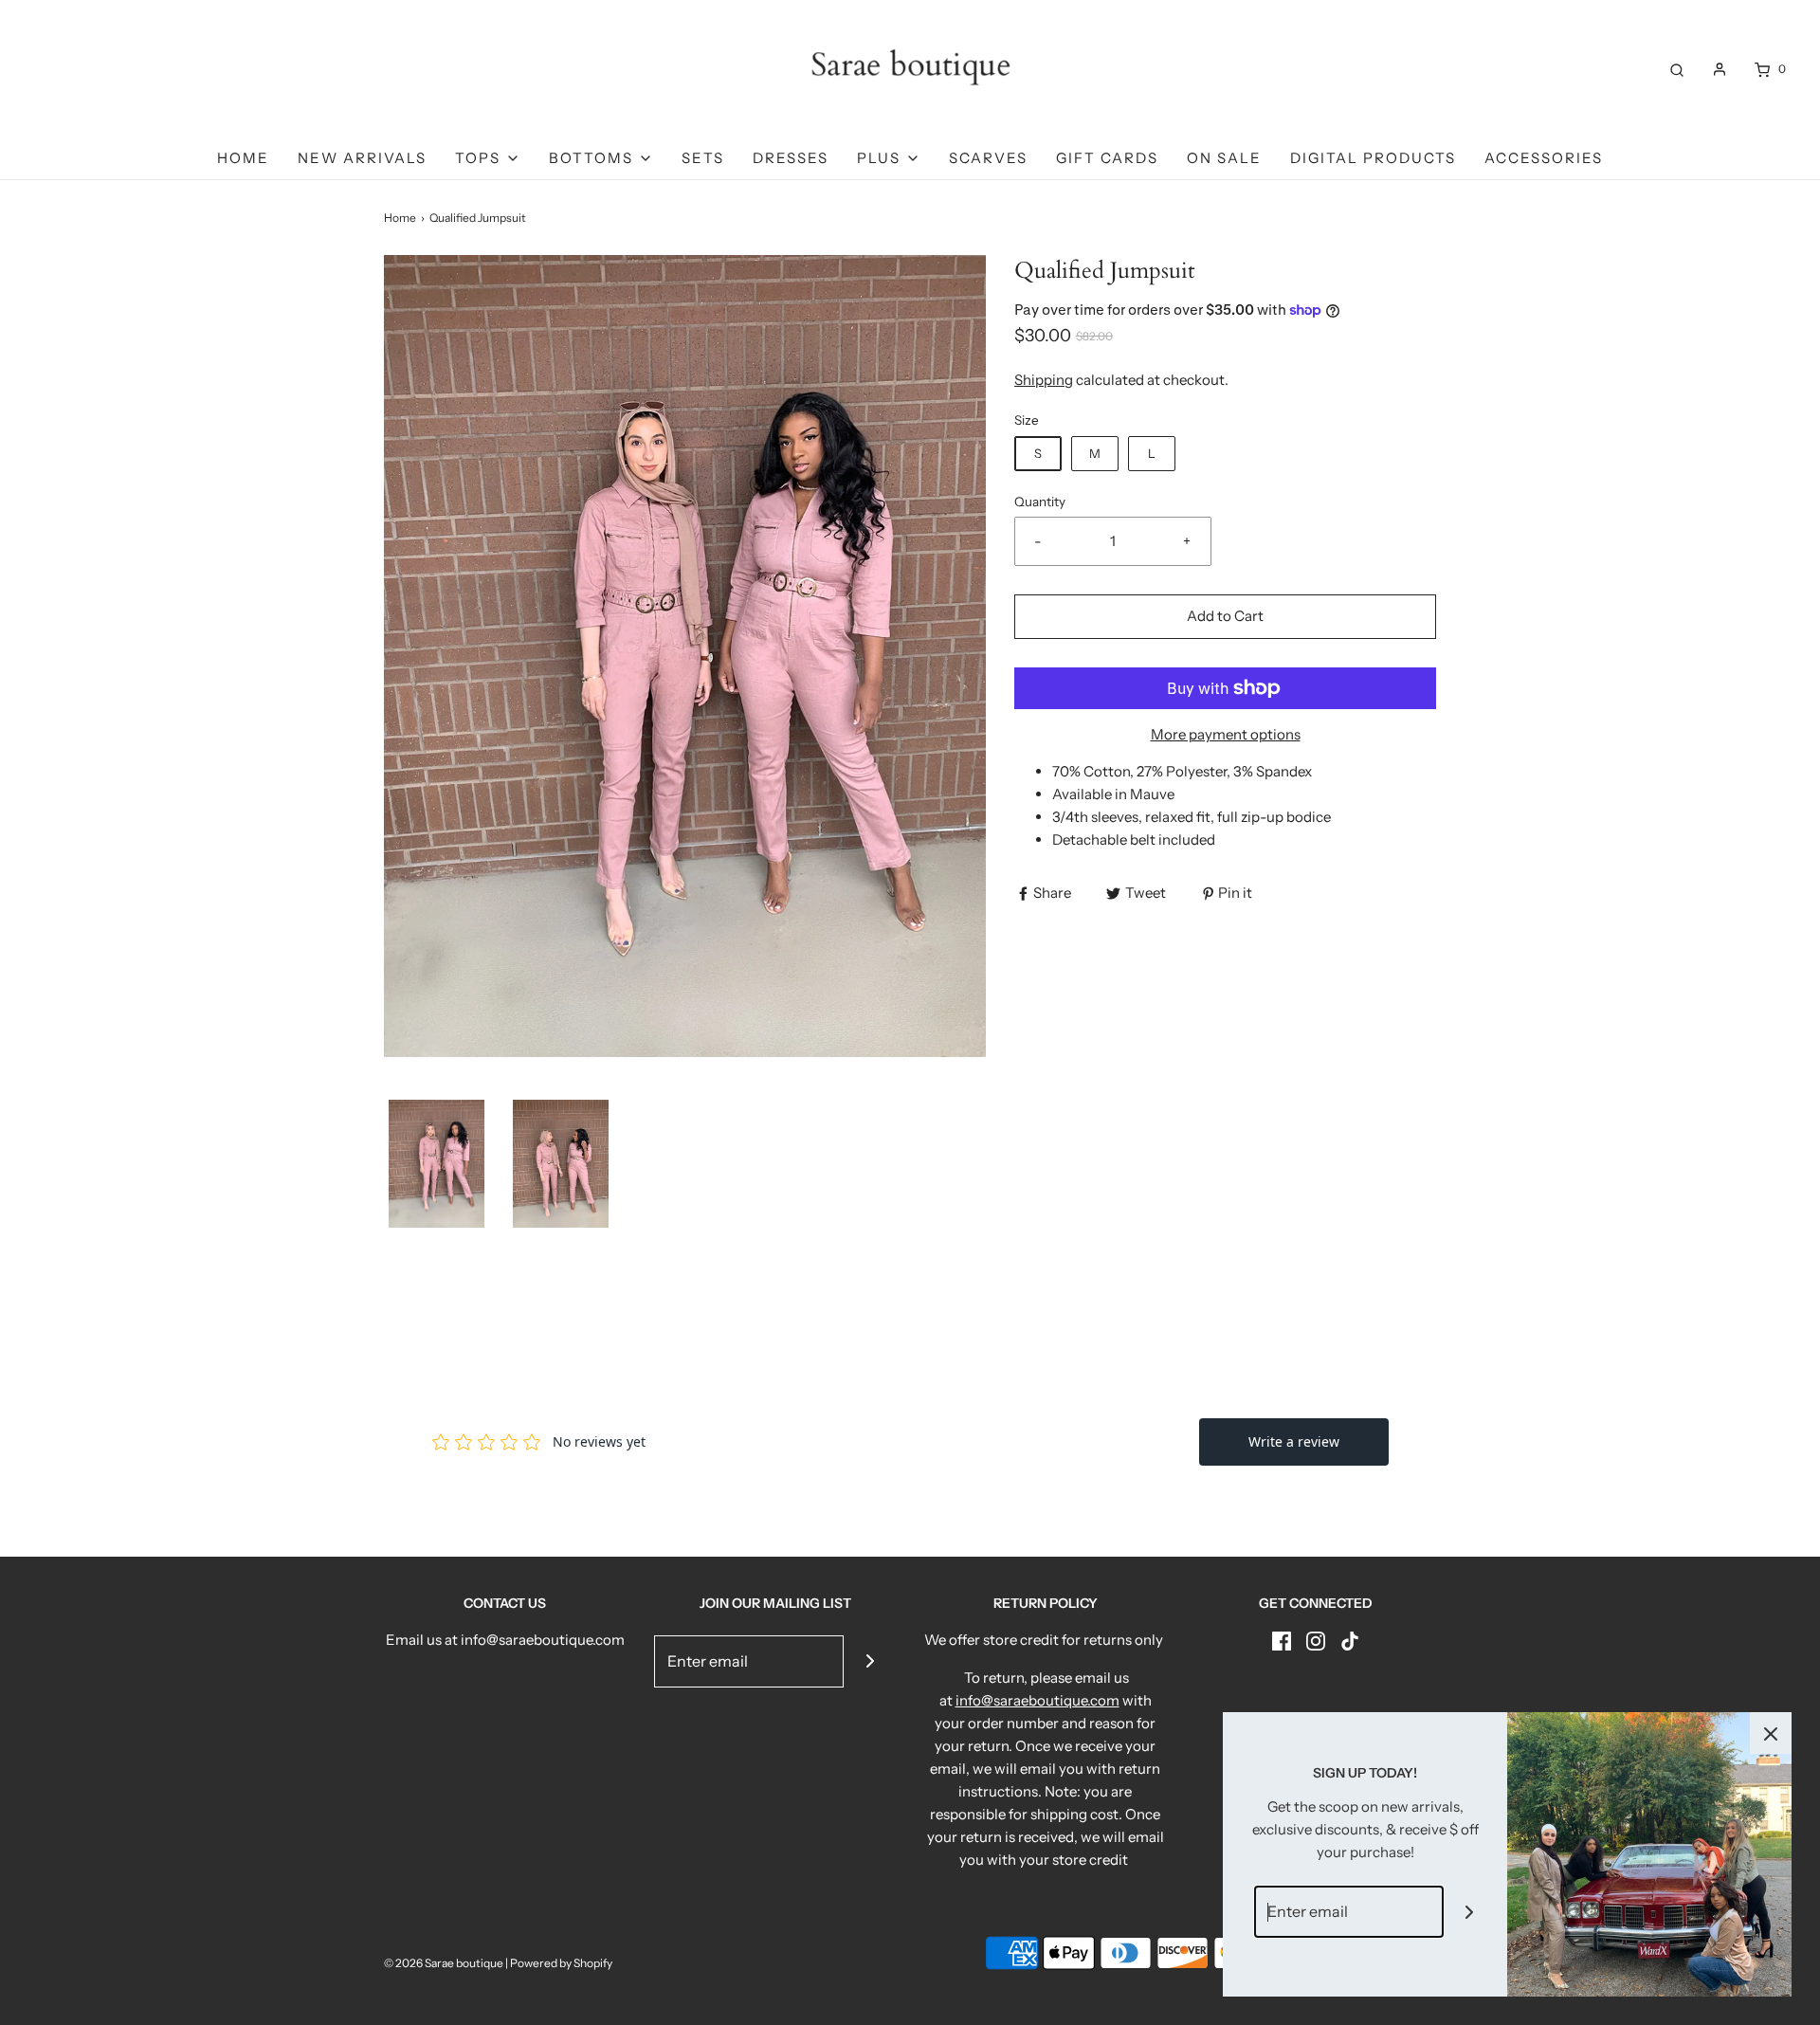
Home (243, 158)
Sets (703, 158)
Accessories (1544, 158)
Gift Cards (1107, 158)
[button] (437, 1164)
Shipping (1044, 380)
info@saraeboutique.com (1037, 1700)
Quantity (1040, 502)
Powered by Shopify (561, 1963)
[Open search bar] (1677, 69)
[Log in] (1720, 69)
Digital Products (1373, 158)
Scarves (988, 158)
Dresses (791, 158)
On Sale (1224, 158)
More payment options (1226, 734)
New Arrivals (362, 158)
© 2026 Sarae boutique (444, 1963)
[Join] (870, 1661)
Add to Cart (1225, 616)
